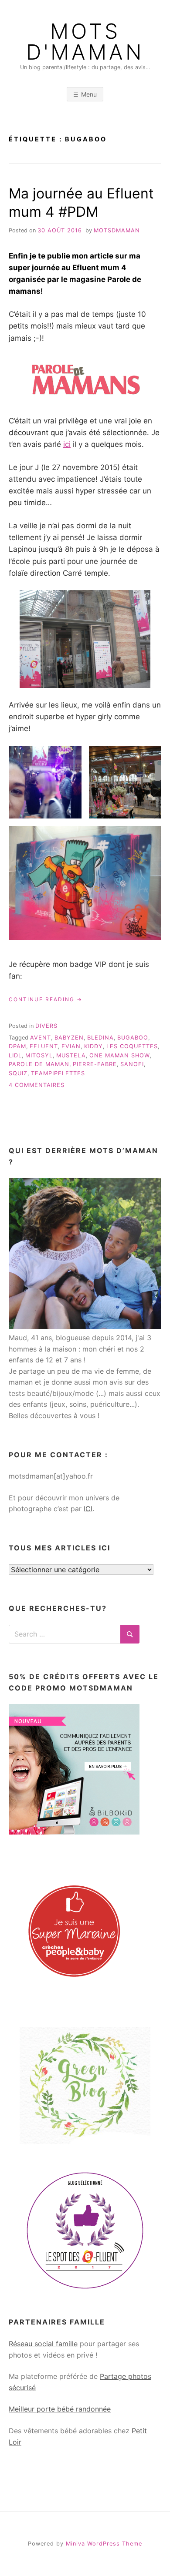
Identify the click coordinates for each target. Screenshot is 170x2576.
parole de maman (39, 1064)
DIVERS (46, 1026)
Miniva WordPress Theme (104, 2544)
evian (71, 1046)
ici (67, 444)
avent (41, 1038)
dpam (17, 1046)
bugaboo (133, 1038)
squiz (18, 1073)
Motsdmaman (117, 230)
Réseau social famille (43, 2344)
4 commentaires (37, 1085)
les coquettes (132, 1046)
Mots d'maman (85, 42)
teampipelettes (58, 1073)
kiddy (93, 1046)
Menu (89, 94)
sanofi (132, 1064)
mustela (71, 1055)
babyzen (69, 1038)
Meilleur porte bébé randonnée (60, 2409)
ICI (88, 1509)
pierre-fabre (95, 1064)
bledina (100, 1038)
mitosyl (39, 1055)
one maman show (120, 1055)
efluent (44, 1046)
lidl (15, 1055)
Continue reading (46, 1000)
